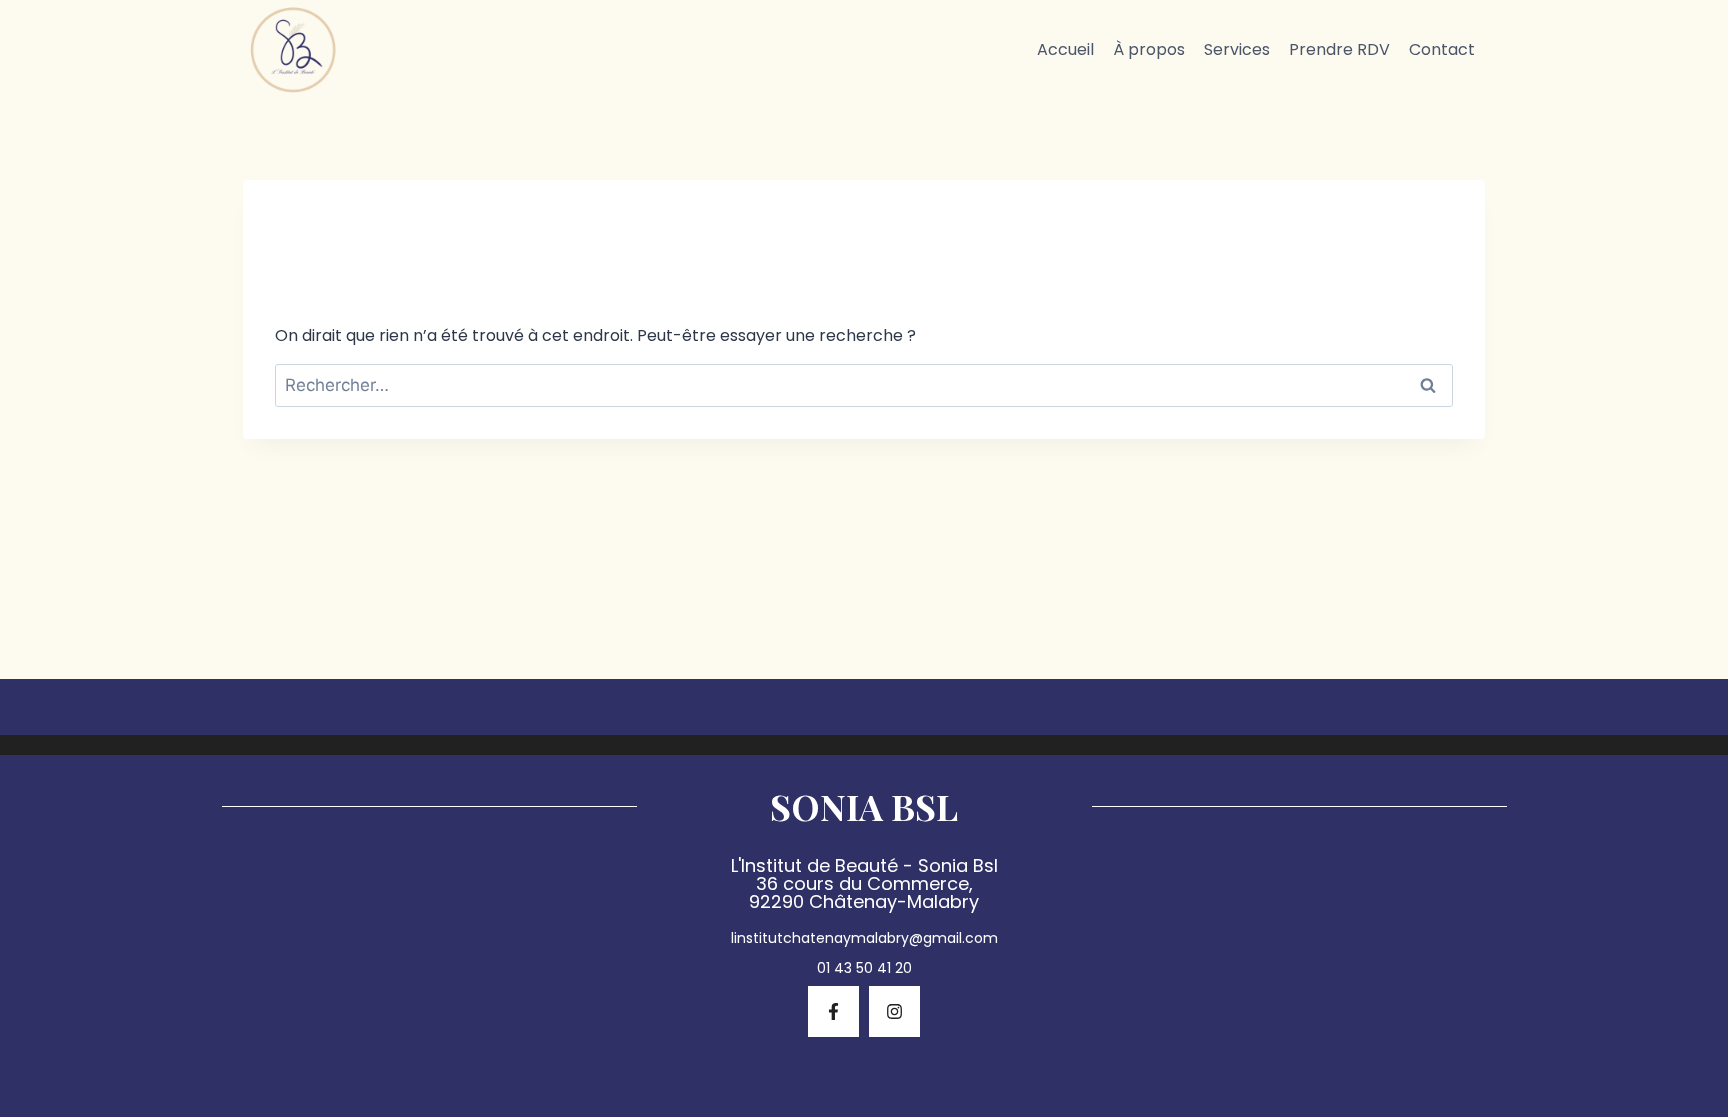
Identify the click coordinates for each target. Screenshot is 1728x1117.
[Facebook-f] (833, 1011)
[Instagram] (894, 1011)
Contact (1442, 49)
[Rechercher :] (864, 385)
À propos (1149, 49)
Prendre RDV (1339, 49)
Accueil (1065, 49)
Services (1237, 49)
